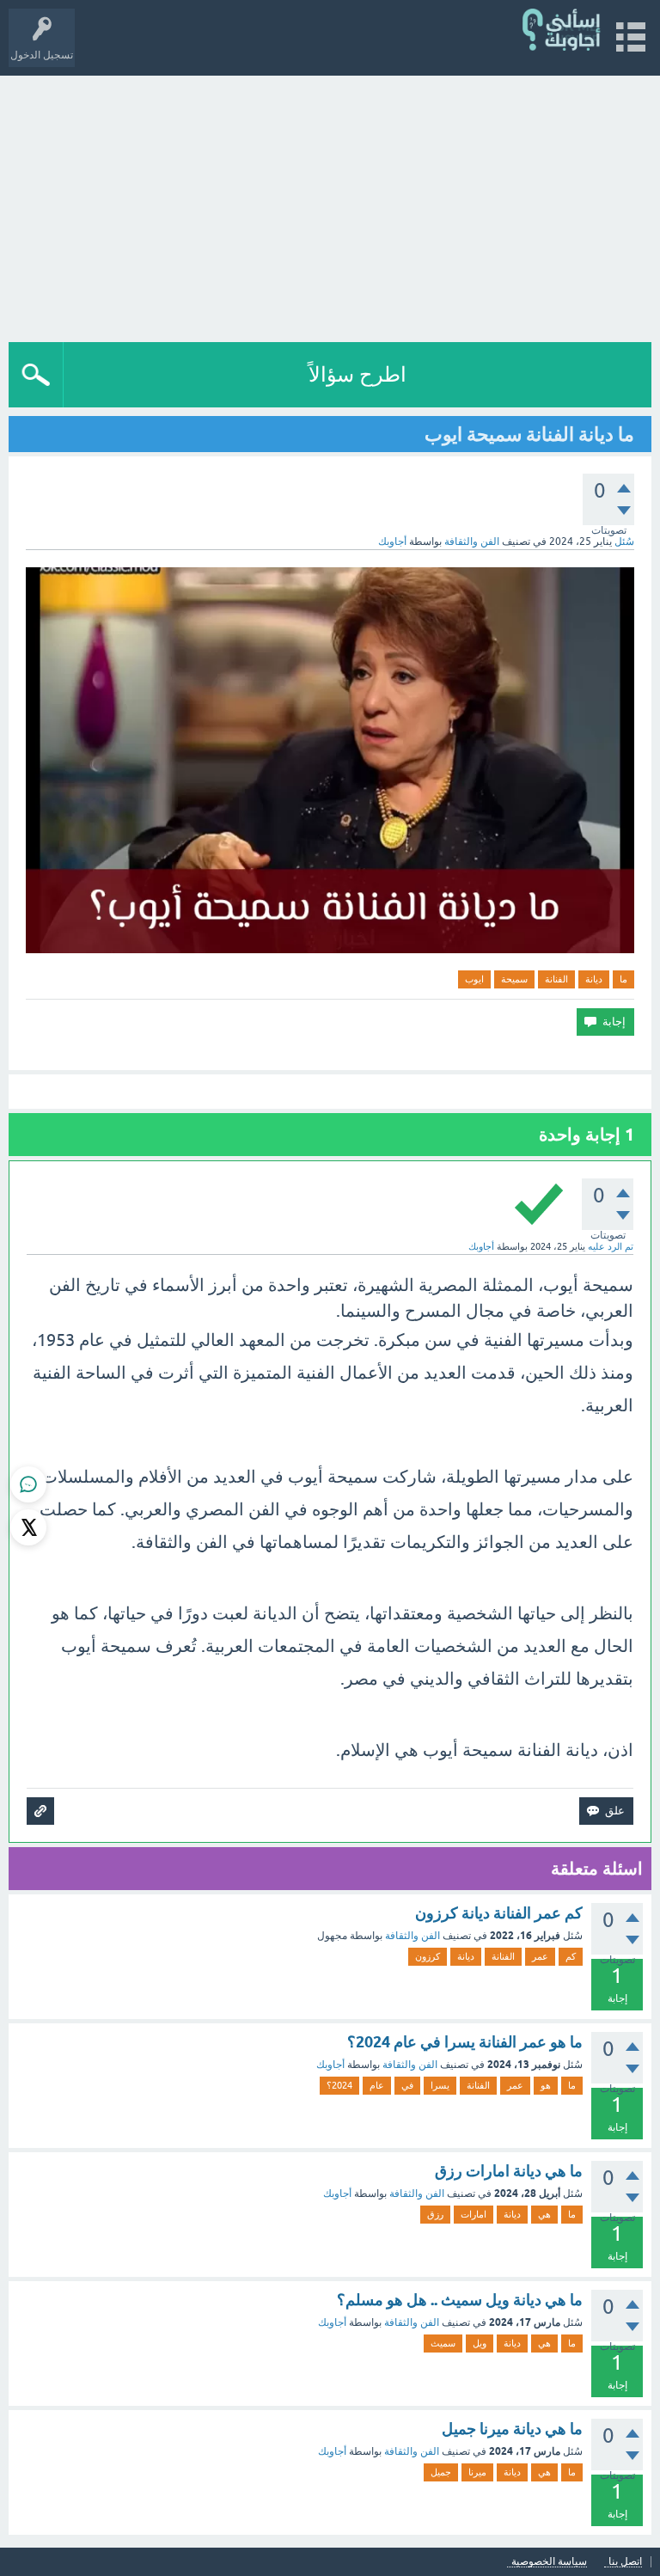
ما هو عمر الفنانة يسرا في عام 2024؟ (465, 2042)
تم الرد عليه (611, 1246)
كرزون (428, 1956)
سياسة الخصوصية (549, 2562)
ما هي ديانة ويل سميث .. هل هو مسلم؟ (460, 2300)
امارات (474, 2214)
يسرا (440, 2085)
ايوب (474, 979)
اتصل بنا (625, 2562)
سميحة (514, 979)
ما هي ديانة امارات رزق (509, 2171)
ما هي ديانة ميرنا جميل (512, 2429)
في (407, 2085)
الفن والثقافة (472, 542)
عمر (540, 1956)
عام (377, 2085)
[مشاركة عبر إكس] (28, 1527)
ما (623, 979)
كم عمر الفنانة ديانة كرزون (499, 1913)
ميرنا (477, 2472)
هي (544, 2214)
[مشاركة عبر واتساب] (28, 1484)
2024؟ (339, 2085)
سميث (443, 2343)
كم (571, 1956)
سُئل (624, 542)
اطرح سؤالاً (357, 374)
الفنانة (556, 979)
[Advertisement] (330, 205)
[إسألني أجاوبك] (562, 30)
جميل (441, 2472)
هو (546, 2085)
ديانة (594, 979)
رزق (435, 2214)
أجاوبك (330, 2065)
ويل (480, 2343)
